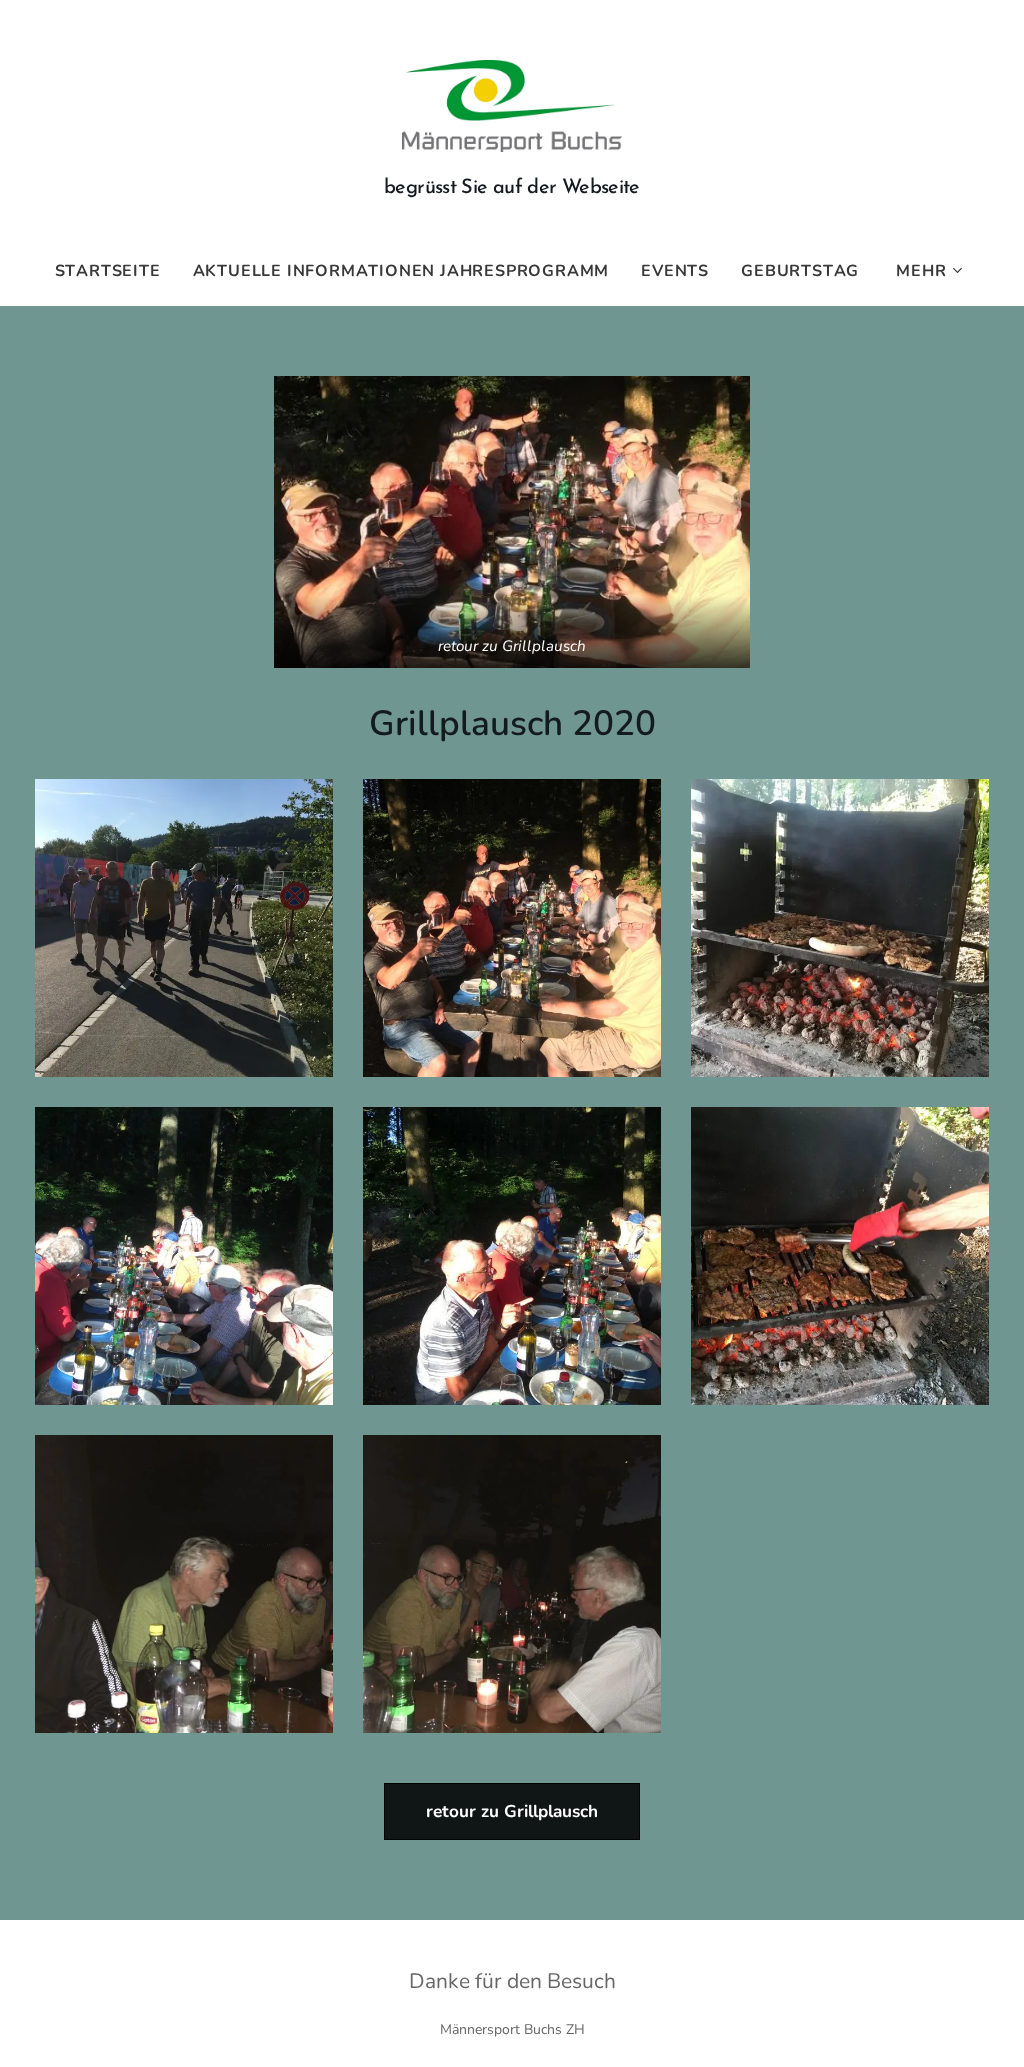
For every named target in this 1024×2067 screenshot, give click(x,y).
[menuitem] (116, 271)
